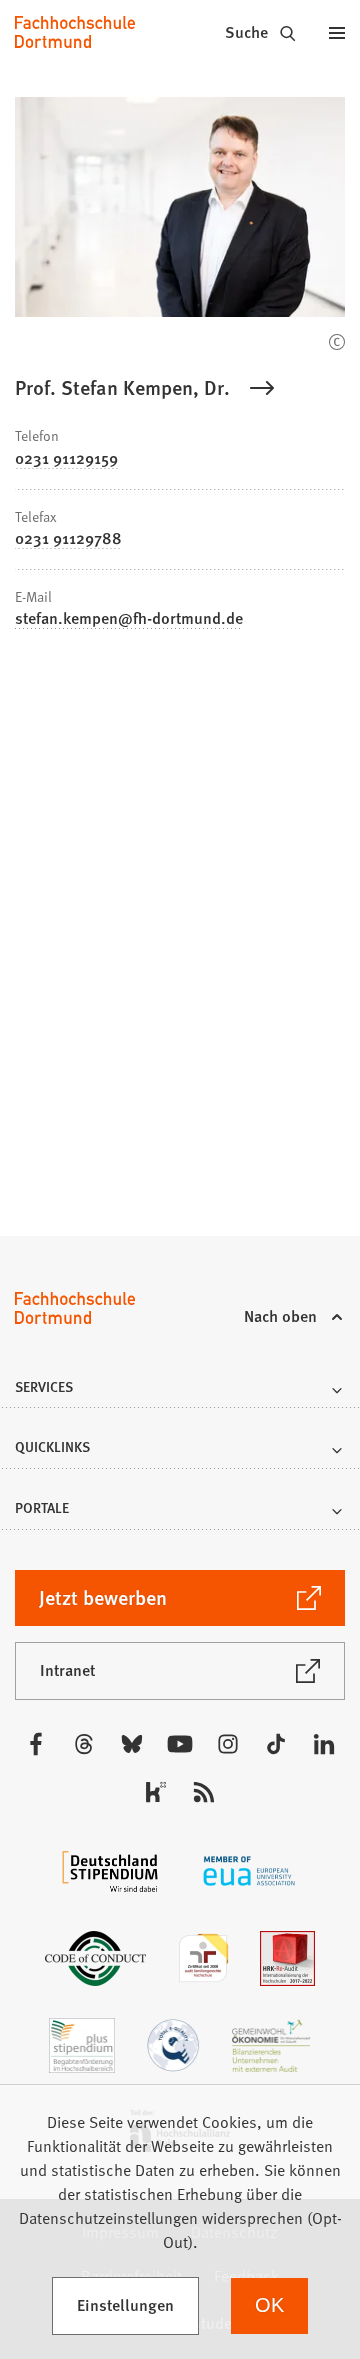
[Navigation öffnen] (337, 32)
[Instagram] (228, 1744)
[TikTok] (276, 1744)
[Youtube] (180, 1744)
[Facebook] (36, 1744)
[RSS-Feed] (204, 1792)
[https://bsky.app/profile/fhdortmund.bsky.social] (132, 1744)
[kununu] (156, 1792)
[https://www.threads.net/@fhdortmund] (84, 1744)
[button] (180, 1392)
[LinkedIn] (324, 1744)
